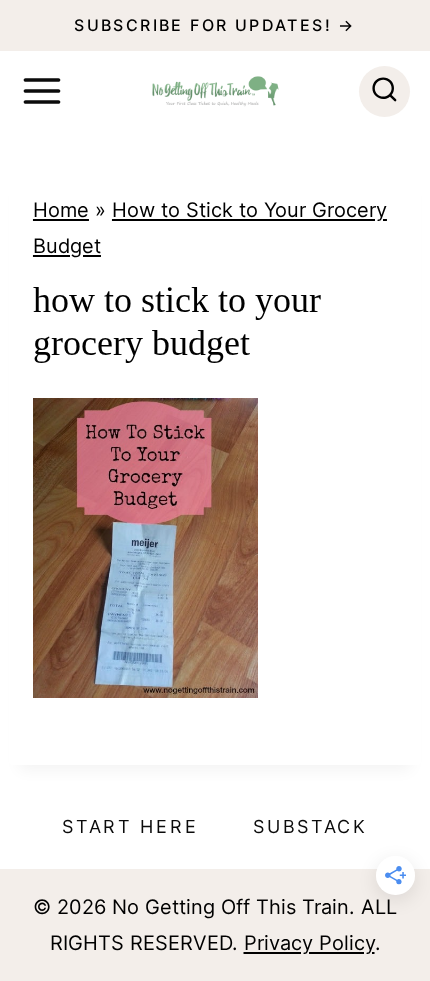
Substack (310, 826)
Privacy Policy (309, 943)
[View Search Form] (384, 91)
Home (61, 210)
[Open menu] (42, 91)
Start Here (130, 826)
